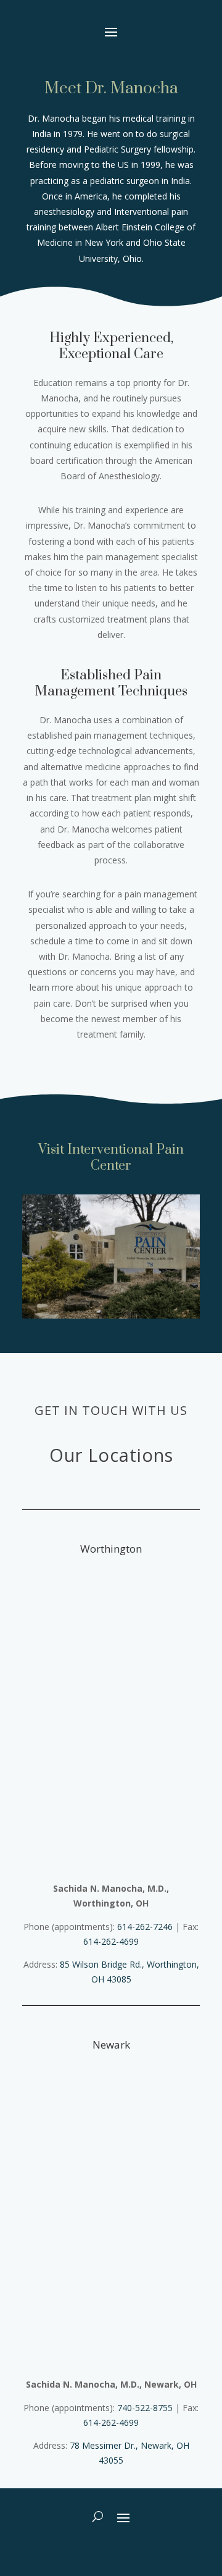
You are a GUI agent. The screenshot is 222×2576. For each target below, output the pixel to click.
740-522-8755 (145, 2408)
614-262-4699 (111, 1941)
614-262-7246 (145, 1927)
